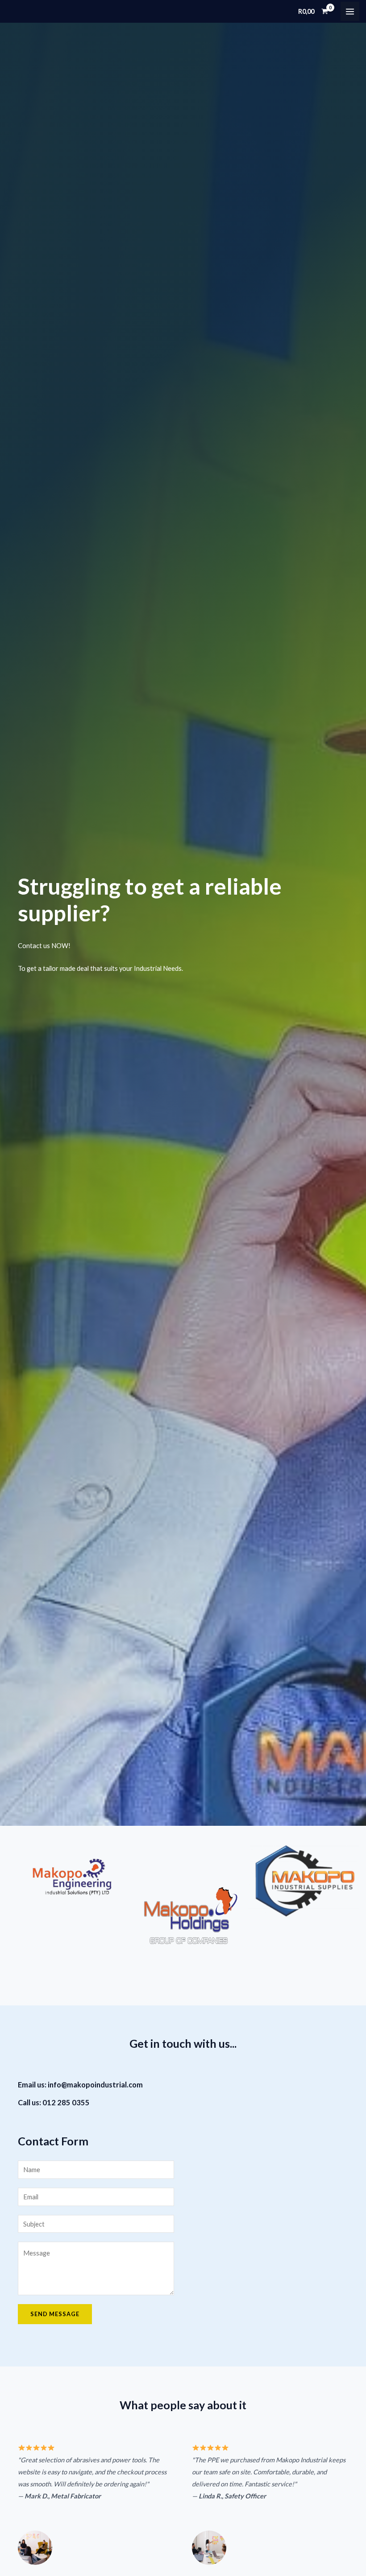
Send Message (55, 2314)
